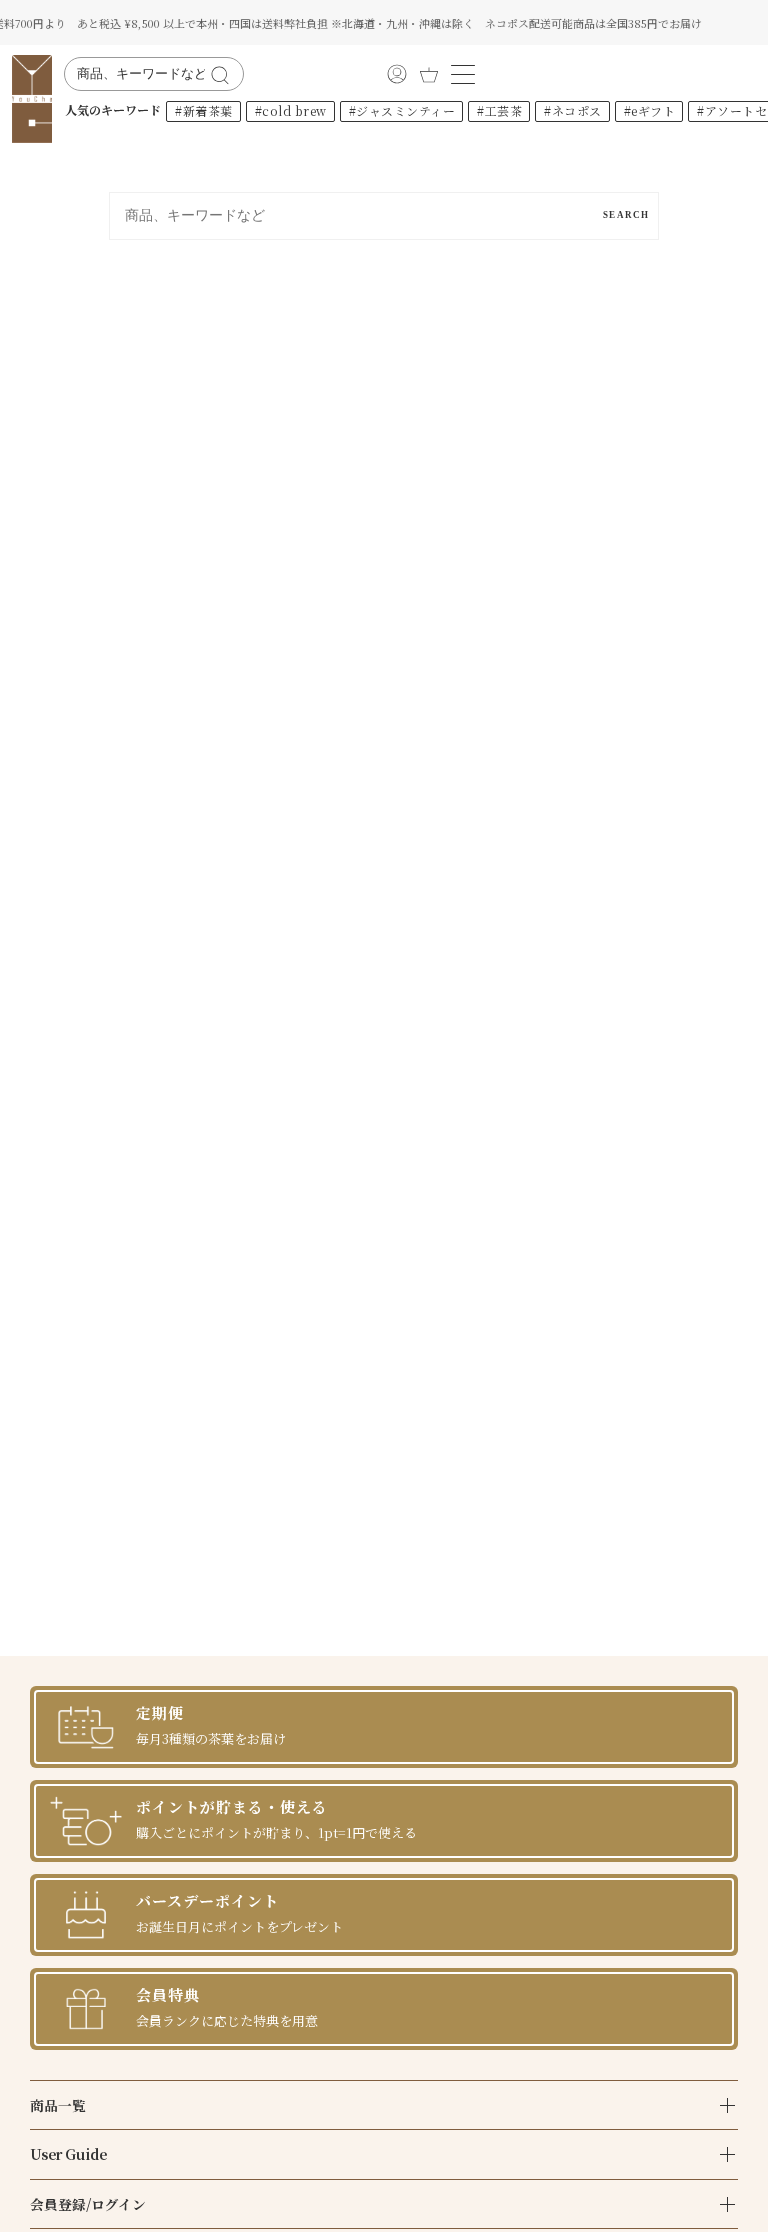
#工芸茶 (499, 110)
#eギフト (650, 110)
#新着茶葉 (204, 110)
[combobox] (141, 74)
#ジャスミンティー (402, 110)
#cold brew (291, 110)
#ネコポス (573, 110)
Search (626, 215)
